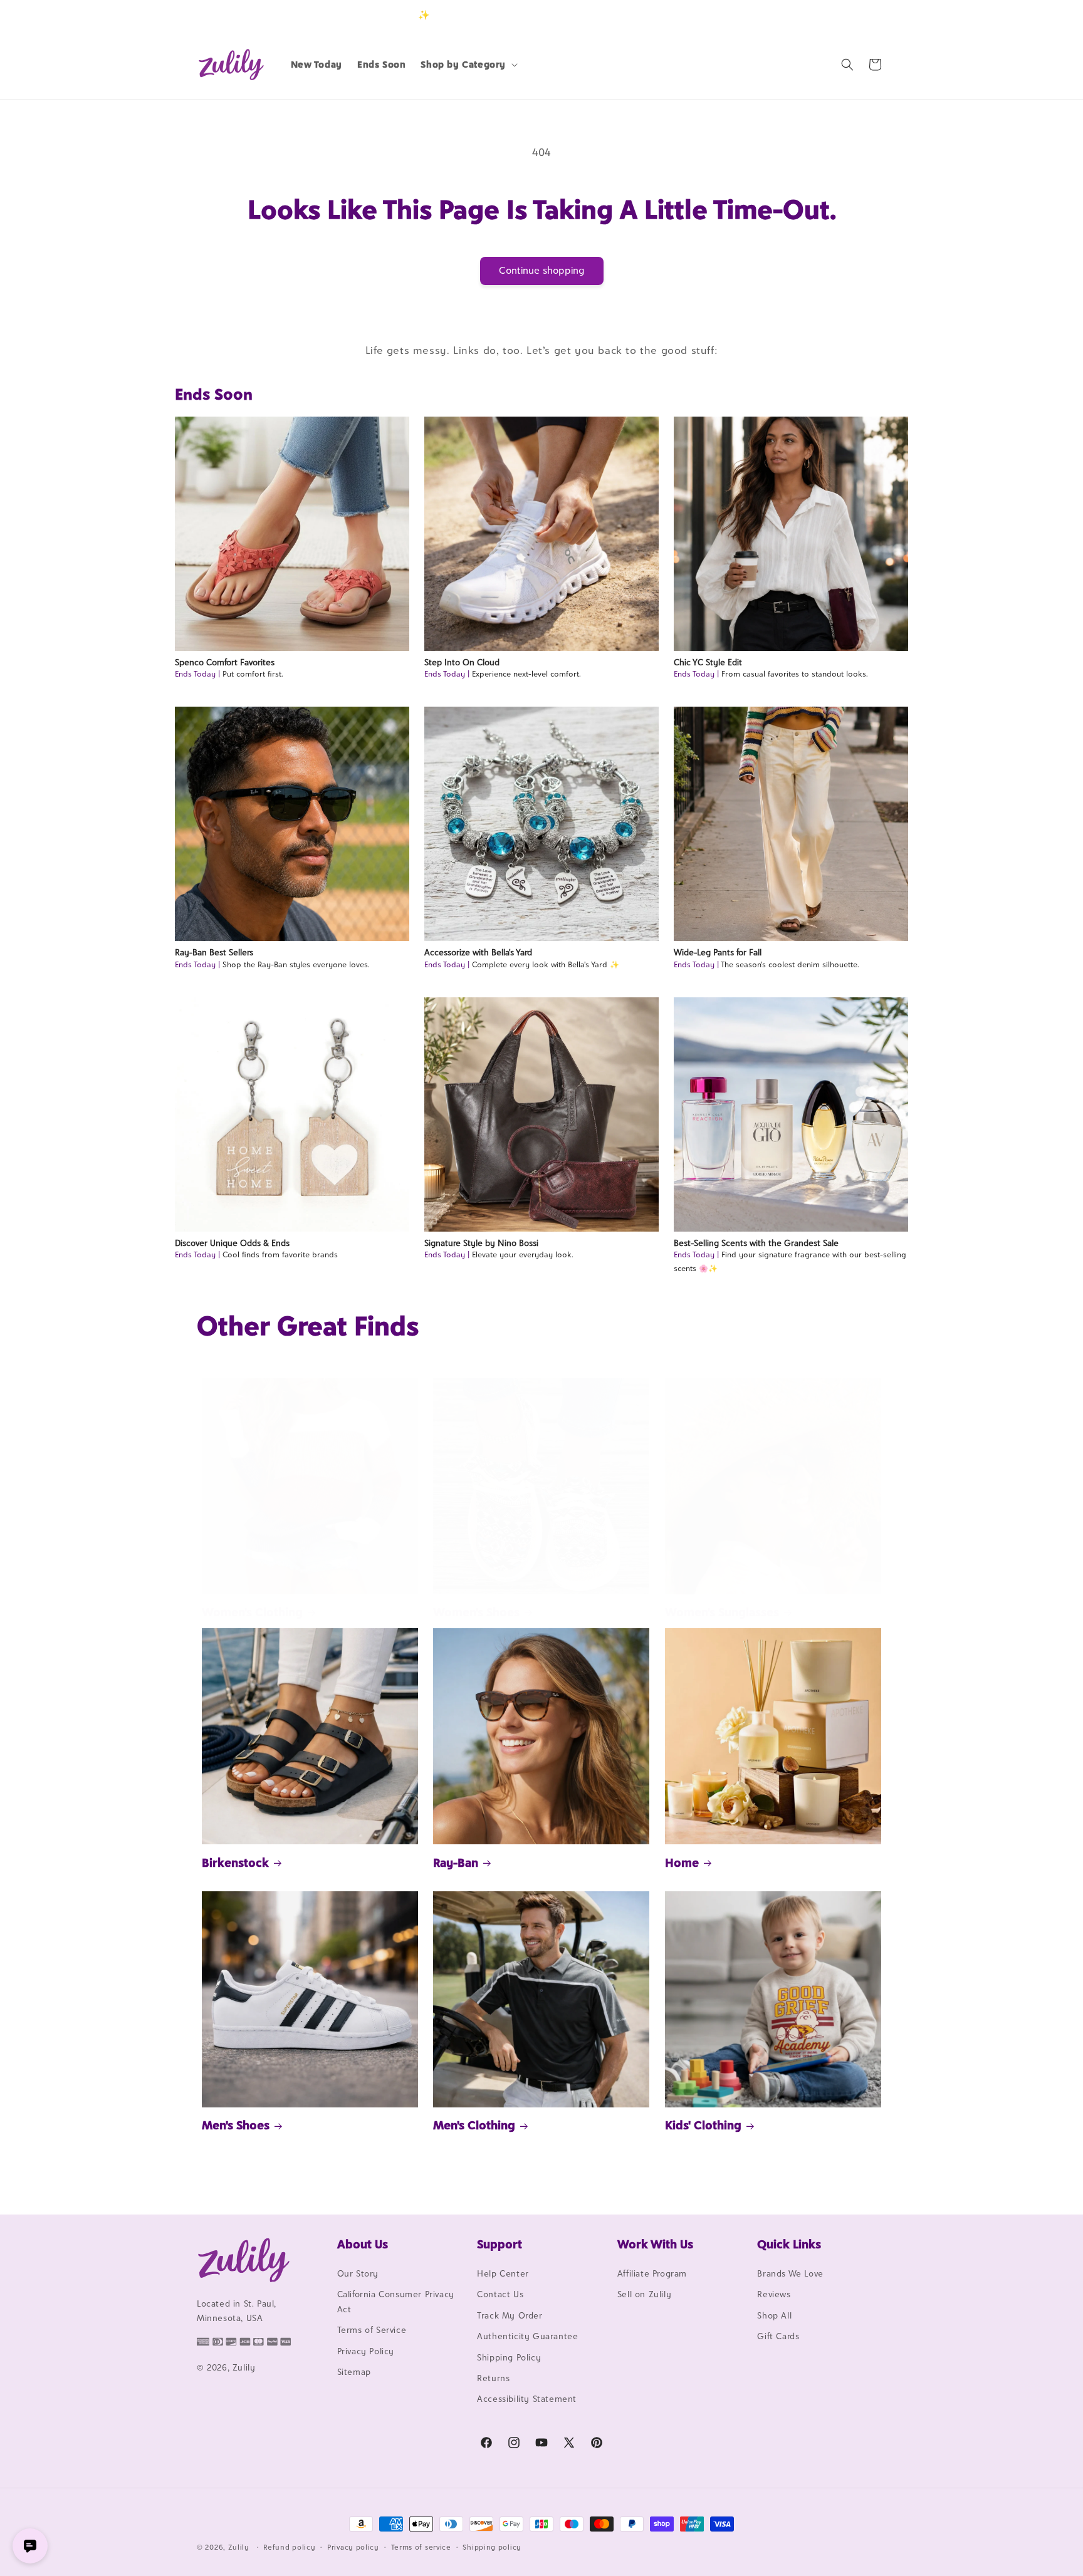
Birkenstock (235, 1862)
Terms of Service (372, 2330)
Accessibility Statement (527, 2399)
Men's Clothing (474, 2125)
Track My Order (510, 2315)
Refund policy (289, 2547)
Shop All (774, 2315)
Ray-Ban (456, 1862)
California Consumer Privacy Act (396, 2301)
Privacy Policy (366, 2351)
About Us (363, 2244)
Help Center (503, 2273)
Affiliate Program (652, 2273)
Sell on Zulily (644, 2294)
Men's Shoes (236, 2125)
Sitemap (354, 2372)
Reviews (774, 2294)
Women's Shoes (476, 1612)
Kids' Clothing (703, 2125)
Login (828, 15)
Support (500, 2244)
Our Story (358, 2273)
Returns (493, 2378)
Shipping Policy (509, 2357)
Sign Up (867, 15)
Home (682, 1862)
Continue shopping (542, 270)
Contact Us (500, 2294)
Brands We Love (790, 2273)
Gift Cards (778, 2336)
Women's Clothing (252, 1612)
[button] (468, 65)
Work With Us (655, 2244)
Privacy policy (353, 2547)
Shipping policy (492, 2547)
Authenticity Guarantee (527, 2336)
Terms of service (421, 2547)
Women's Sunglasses (722, 1612)
